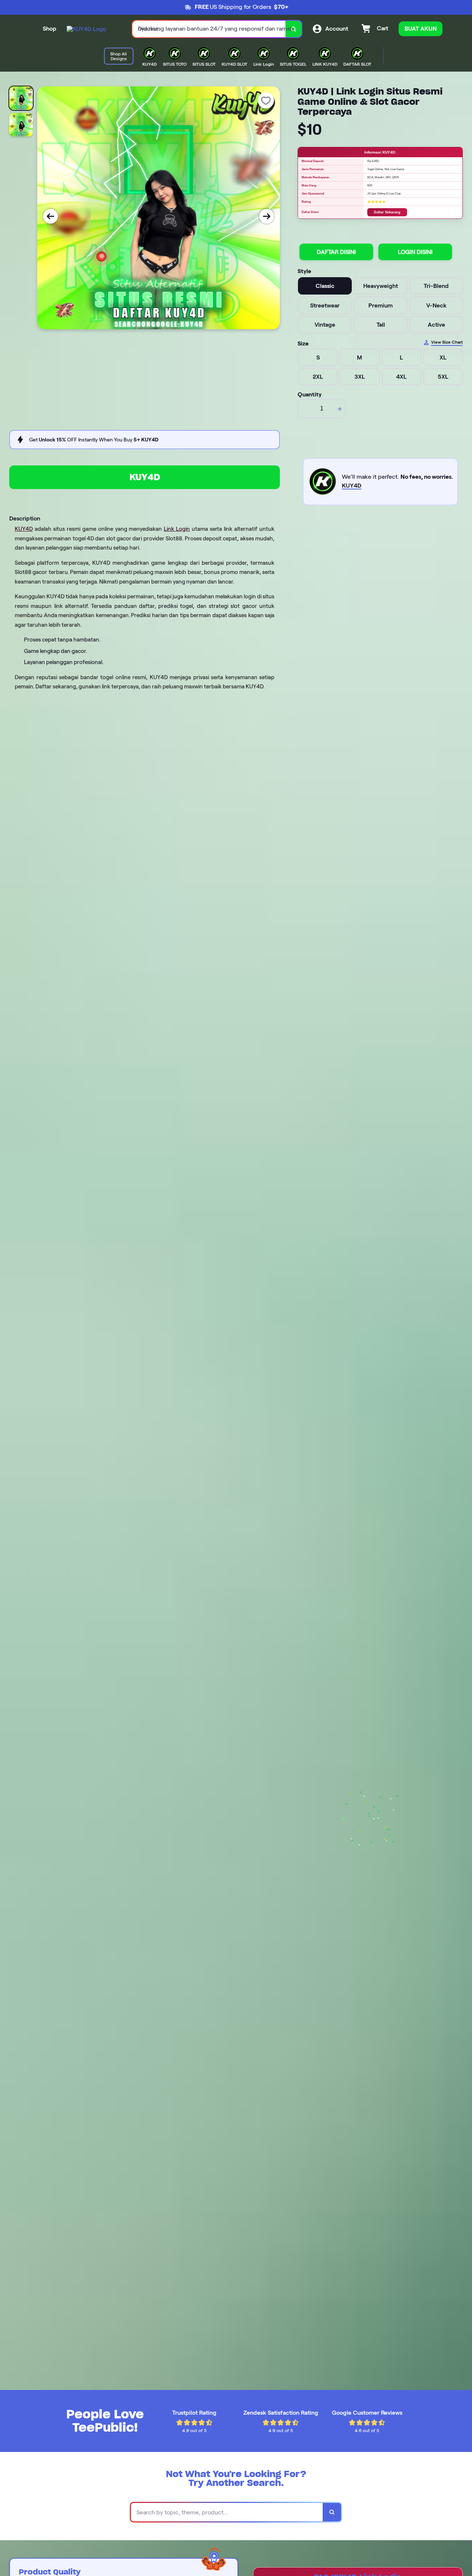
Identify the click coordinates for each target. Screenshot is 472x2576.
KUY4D (145, 477)
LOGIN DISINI (415, 252)
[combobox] (209, 29)
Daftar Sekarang (387, 212)
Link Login (177, 529)
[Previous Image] (51, 216)
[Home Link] (86, 29)
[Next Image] (267, 216)
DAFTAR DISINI (336, 252)
